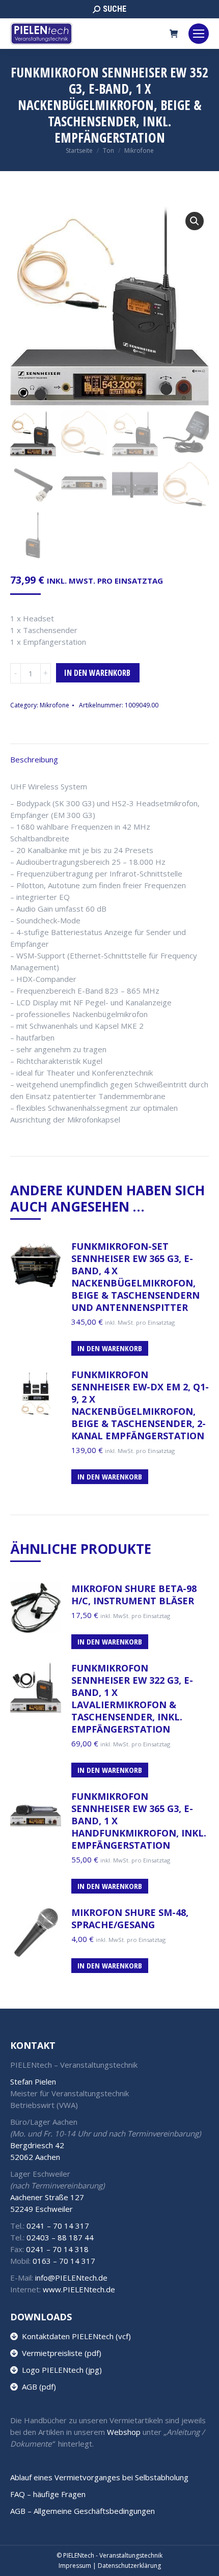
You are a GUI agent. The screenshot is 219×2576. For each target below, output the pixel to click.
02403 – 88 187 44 (60, 2237)
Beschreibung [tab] (34, 759)
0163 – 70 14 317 (64, 2261)
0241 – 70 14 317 (58, 2226)
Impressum (75, 2566)
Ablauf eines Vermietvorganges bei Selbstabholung (99, 2477)
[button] (195, 221)
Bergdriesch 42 (37, 2145)
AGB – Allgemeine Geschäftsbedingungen (83, 2511)
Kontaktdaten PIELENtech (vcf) (74, 2336)
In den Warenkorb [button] (110, 1348)
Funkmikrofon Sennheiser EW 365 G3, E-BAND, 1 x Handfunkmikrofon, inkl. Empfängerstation (139, 1821)
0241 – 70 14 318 (57, 2249)
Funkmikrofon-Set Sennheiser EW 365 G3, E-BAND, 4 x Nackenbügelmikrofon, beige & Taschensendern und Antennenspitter (135, 1277)
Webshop (124, 2432)
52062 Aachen (35, 2157)
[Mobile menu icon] (199, 34)
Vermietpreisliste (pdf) (60, 2353)
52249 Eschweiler (42, 2209)
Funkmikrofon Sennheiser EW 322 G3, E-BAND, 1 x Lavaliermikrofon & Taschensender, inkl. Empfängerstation (132, 1698)
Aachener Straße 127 (47, 2197)
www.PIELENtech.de (79, 2289)
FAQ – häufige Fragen (48, 2494)
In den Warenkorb (97, 673)
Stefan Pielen (33, 2081)
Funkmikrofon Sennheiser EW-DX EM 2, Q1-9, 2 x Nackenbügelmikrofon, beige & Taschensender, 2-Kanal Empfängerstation (140, 1405)
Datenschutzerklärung (129, 2566)
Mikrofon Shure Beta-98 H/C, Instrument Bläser (134, 1595)
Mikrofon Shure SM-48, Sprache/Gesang (130, 1919)
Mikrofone (54, 705)
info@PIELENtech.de (71, 2278)
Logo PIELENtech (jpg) (60, 2370)
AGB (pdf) (37, 2387)
